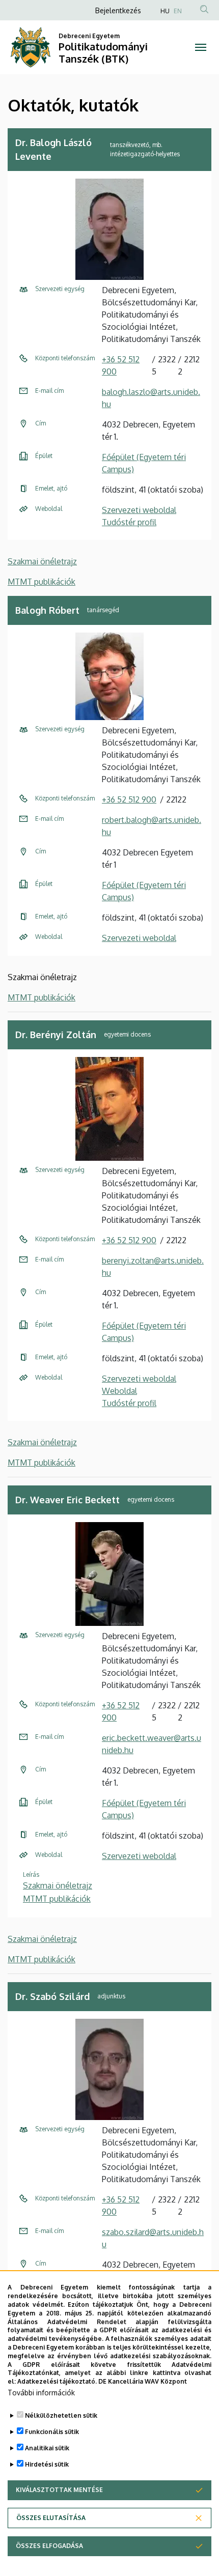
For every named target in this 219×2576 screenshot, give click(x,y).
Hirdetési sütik (47, 2464)
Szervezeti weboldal (139, 510)
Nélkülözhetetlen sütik (61, 2415)
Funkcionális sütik (52, 2432)
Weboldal (119, 1391)
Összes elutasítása (51, 2518)
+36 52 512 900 (129, 799)
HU (165, 11)
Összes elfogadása (49, 2546)
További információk (41, 2393)
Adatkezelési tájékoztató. (57, 2381)
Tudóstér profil (129, 522)
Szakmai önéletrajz (42, 561)
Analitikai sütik (47, 2448)
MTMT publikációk (42, 582)
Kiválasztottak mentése (59, 2490)
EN (178, 11)
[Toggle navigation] (201, 47)
